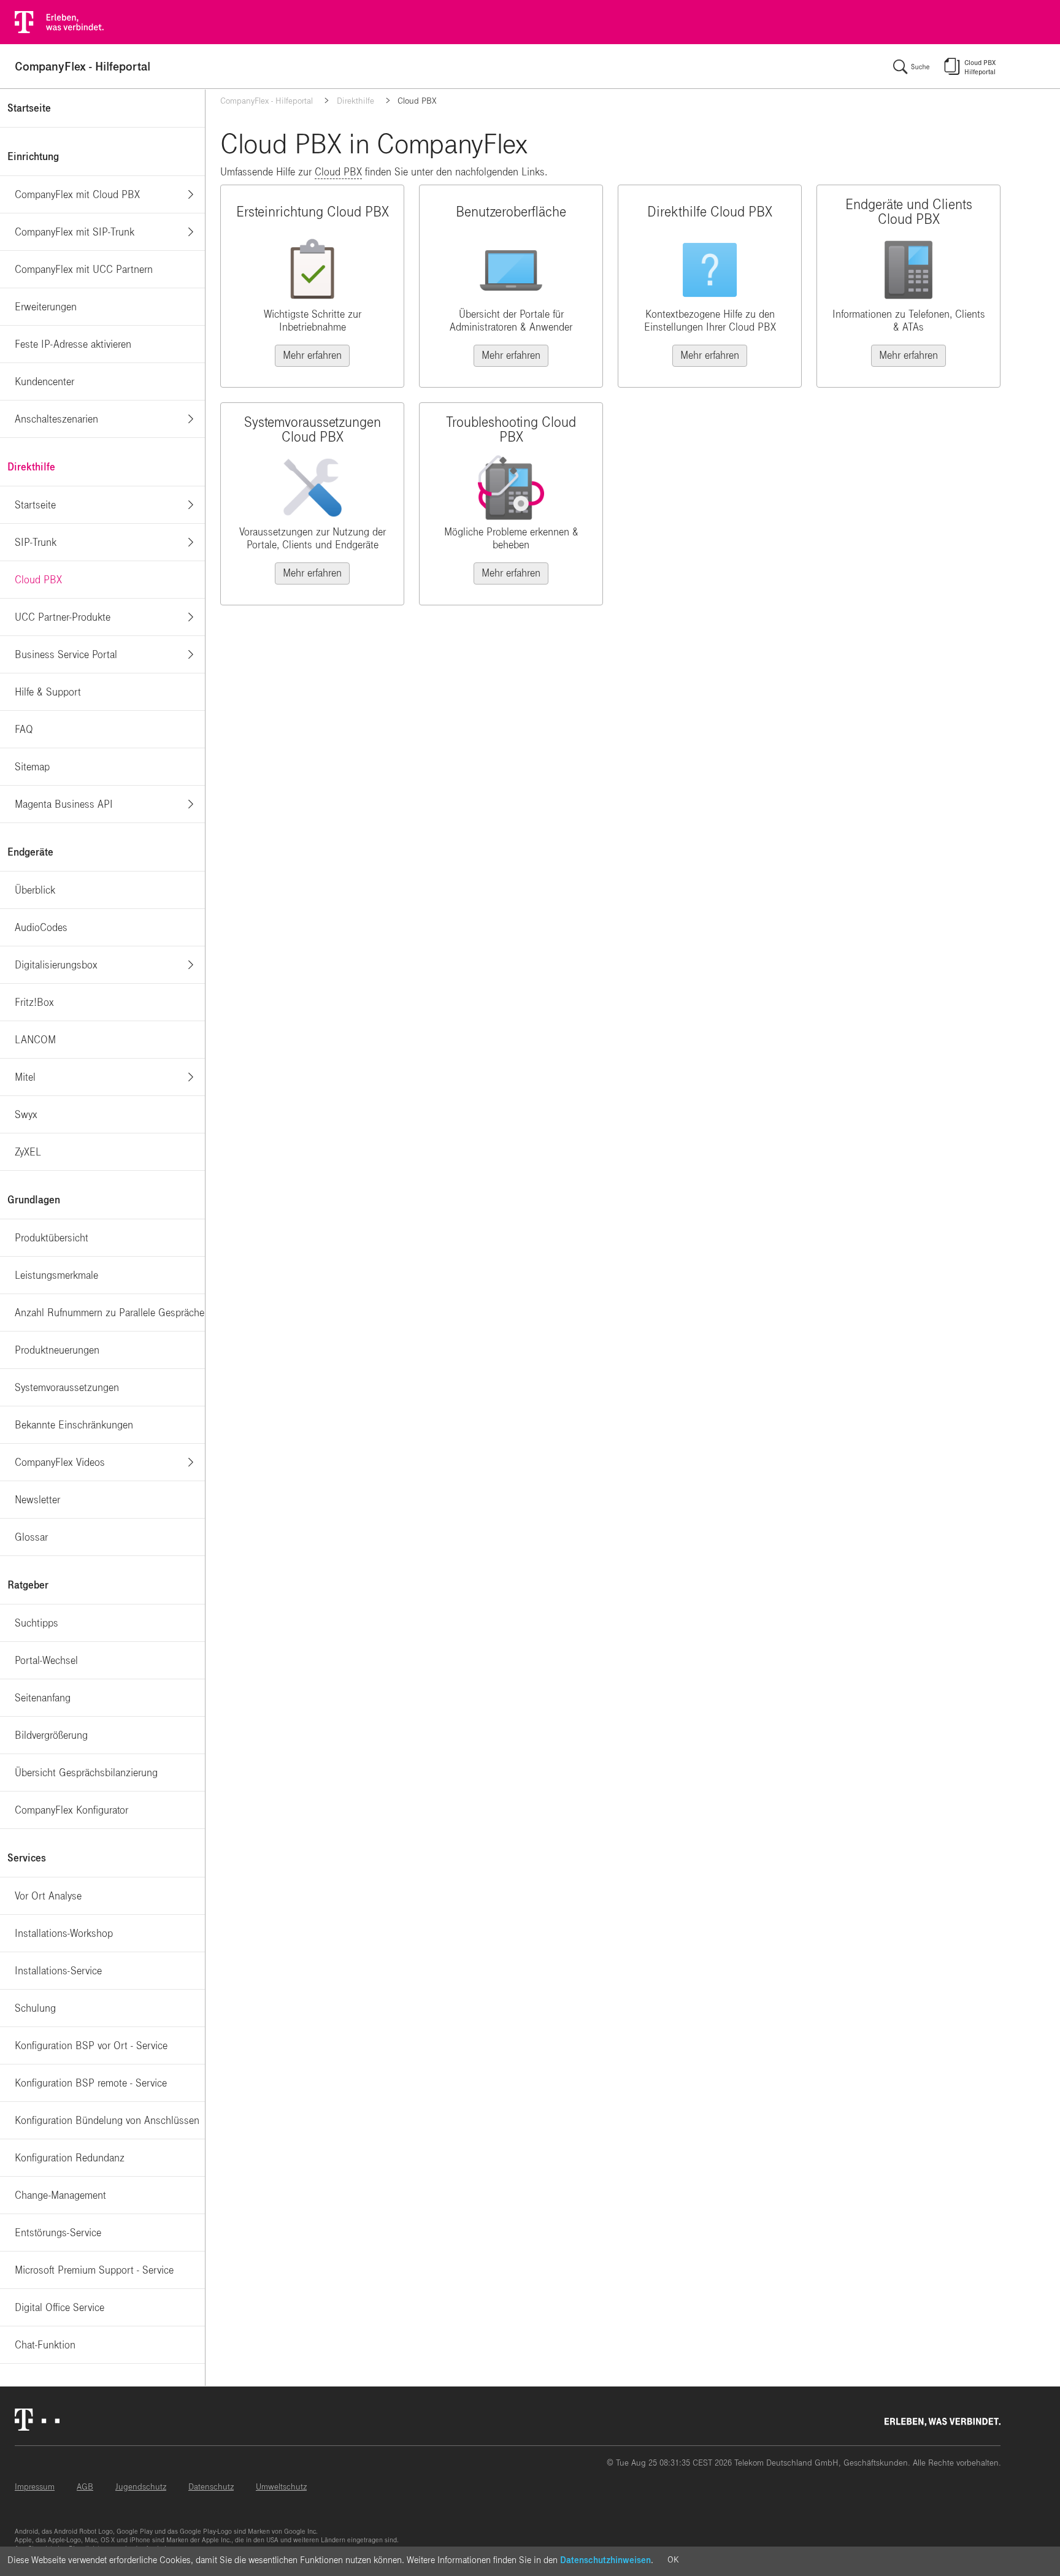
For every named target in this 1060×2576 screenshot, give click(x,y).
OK (673, 2560)
